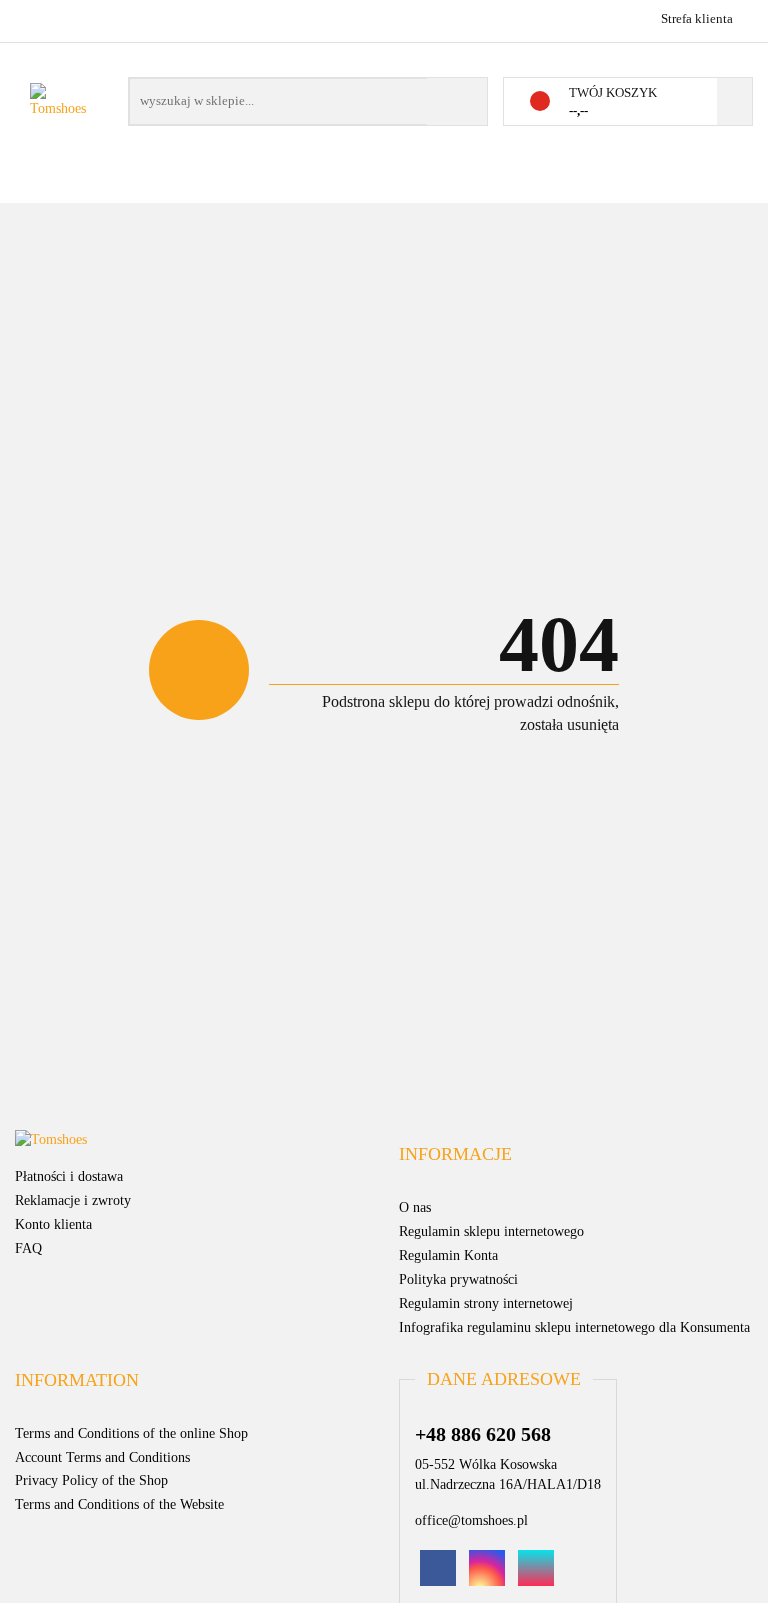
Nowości (326, 189)
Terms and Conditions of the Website (119, 1504)
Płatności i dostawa (69, 1176)
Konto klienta (53, 1224)
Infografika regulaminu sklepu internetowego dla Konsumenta (574, 1327)
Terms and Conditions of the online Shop (131, 1433)
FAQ (28, 1248)
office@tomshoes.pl (471, 1520)
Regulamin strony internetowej (486, 1303)
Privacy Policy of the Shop (91, 1480)
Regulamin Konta (448, 1255)
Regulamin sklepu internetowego (491, 1231)
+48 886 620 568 (32, 18)
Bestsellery (454, 189)
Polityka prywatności (458, 1279)
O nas (674, 189)
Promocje (213, 189)
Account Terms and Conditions (102, 1457)
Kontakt (581, 189)
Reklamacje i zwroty (73, 1200)
